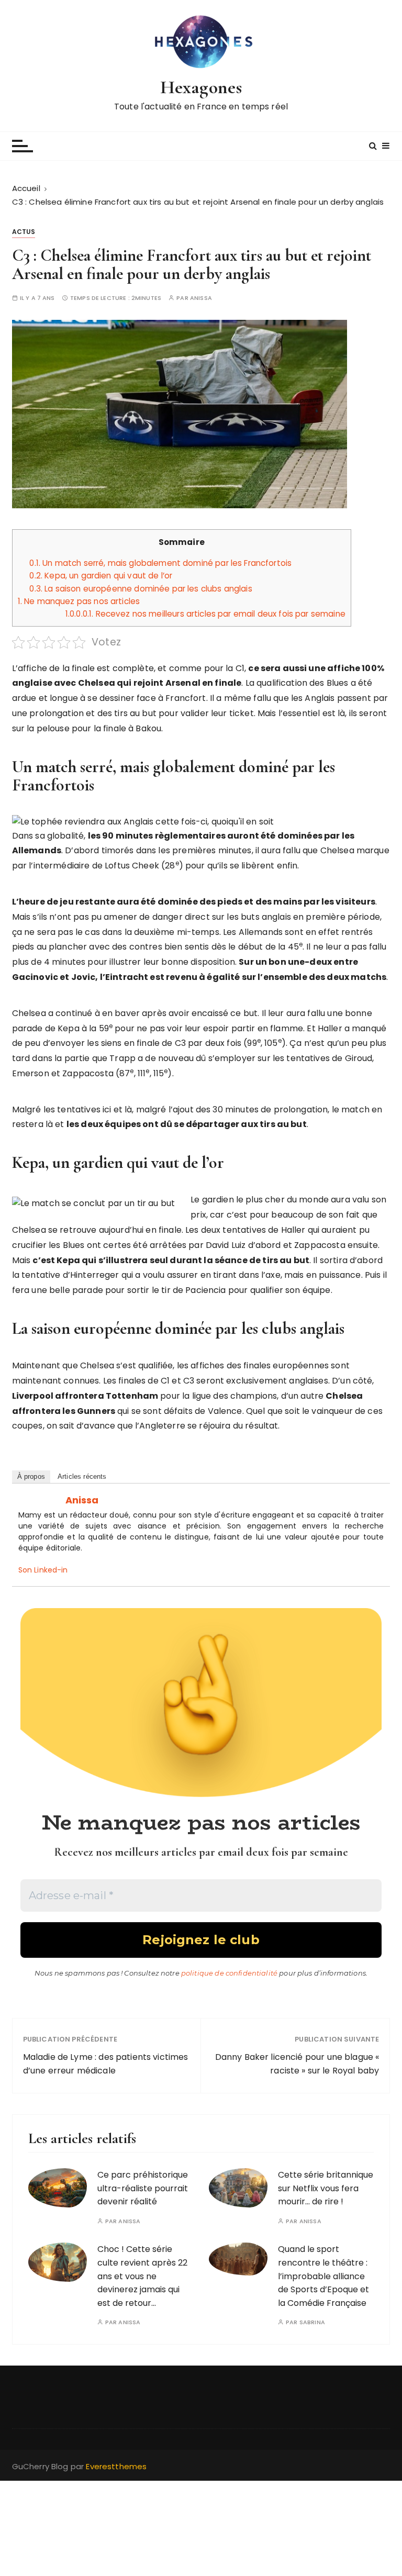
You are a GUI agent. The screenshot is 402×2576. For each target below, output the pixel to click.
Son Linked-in (43, 1570)
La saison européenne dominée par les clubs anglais (141, 589)
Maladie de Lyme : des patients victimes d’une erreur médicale (106, 2064)
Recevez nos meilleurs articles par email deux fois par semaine (205, 614)
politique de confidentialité (229, 1973)
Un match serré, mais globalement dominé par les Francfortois (160, 563)
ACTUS (24, 232)
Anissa (201, 298)
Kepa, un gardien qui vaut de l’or (101, 576)
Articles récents (82, 1476)
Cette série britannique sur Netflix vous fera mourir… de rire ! (326, 2188)
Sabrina (312, 2322)
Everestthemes (116, 2466)
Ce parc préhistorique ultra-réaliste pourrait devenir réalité (143, 2188)
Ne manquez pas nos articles (79, 601)
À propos (31, 1476)
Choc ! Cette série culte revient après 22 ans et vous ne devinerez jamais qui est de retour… (142, 2276)
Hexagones (201, 87)
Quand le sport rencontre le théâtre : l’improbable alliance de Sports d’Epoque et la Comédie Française (323, 2276)
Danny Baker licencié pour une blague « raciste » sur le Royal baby (297, 2064)
